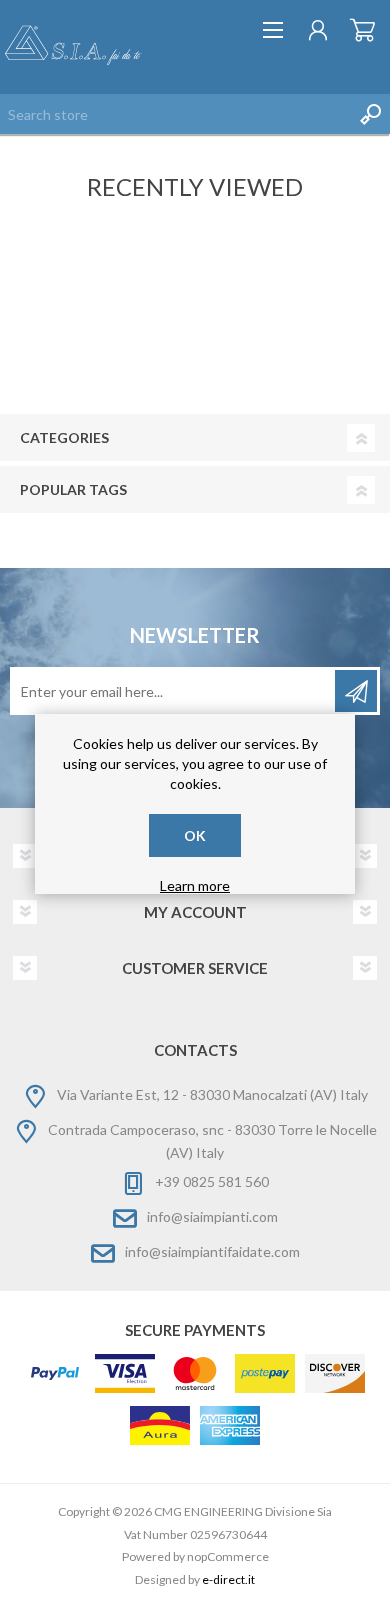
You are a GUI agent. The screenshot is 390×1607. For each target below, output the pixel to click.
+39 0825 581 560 (212, 1181)
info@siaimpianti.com (212, 1216)
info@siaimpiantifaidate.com (212, 1251)
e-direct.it (228, 1579)
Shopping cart (362, 30)
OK (195, 835)
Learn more (195, 885)
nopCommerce (228, 1556)
